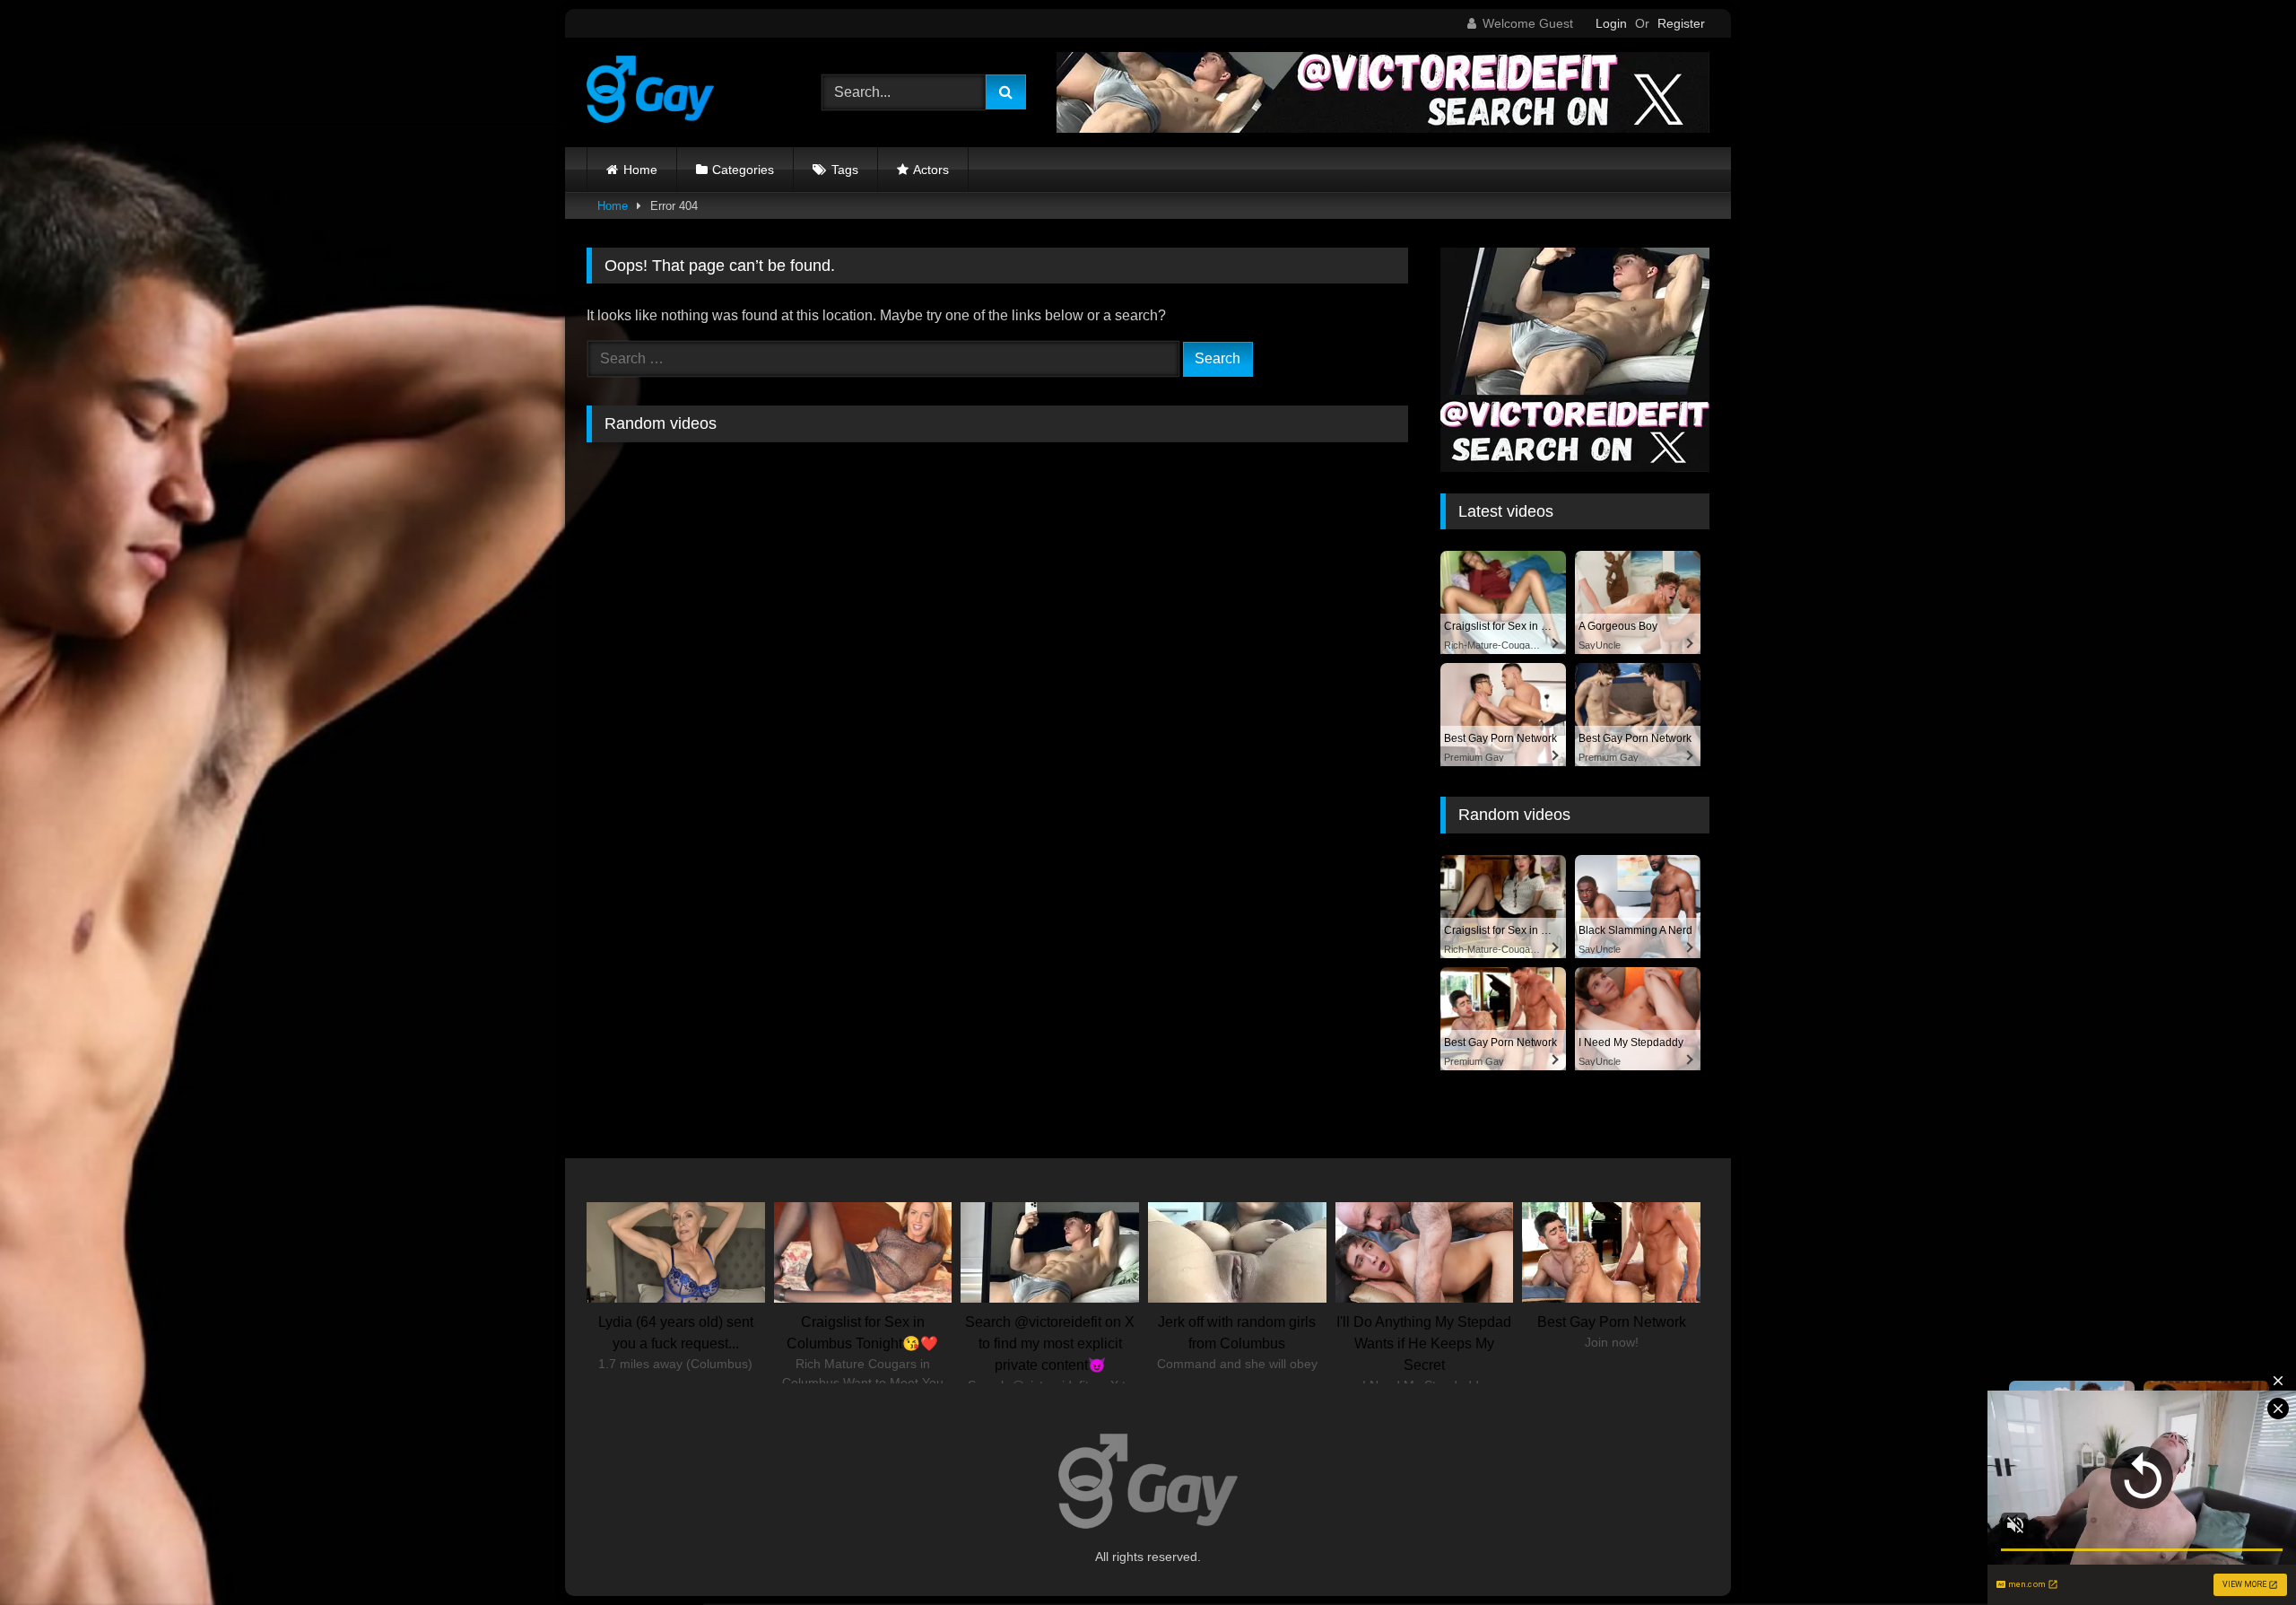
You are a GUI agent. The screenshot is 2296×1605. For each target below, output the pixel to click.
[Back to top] (2240, 1552)
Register (1681, 23)
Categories (743, 170)
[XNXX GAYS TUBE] (650, 92)
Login (1611, 23)
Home (640, 170)
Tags (845, 170)
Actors (931, 170)
